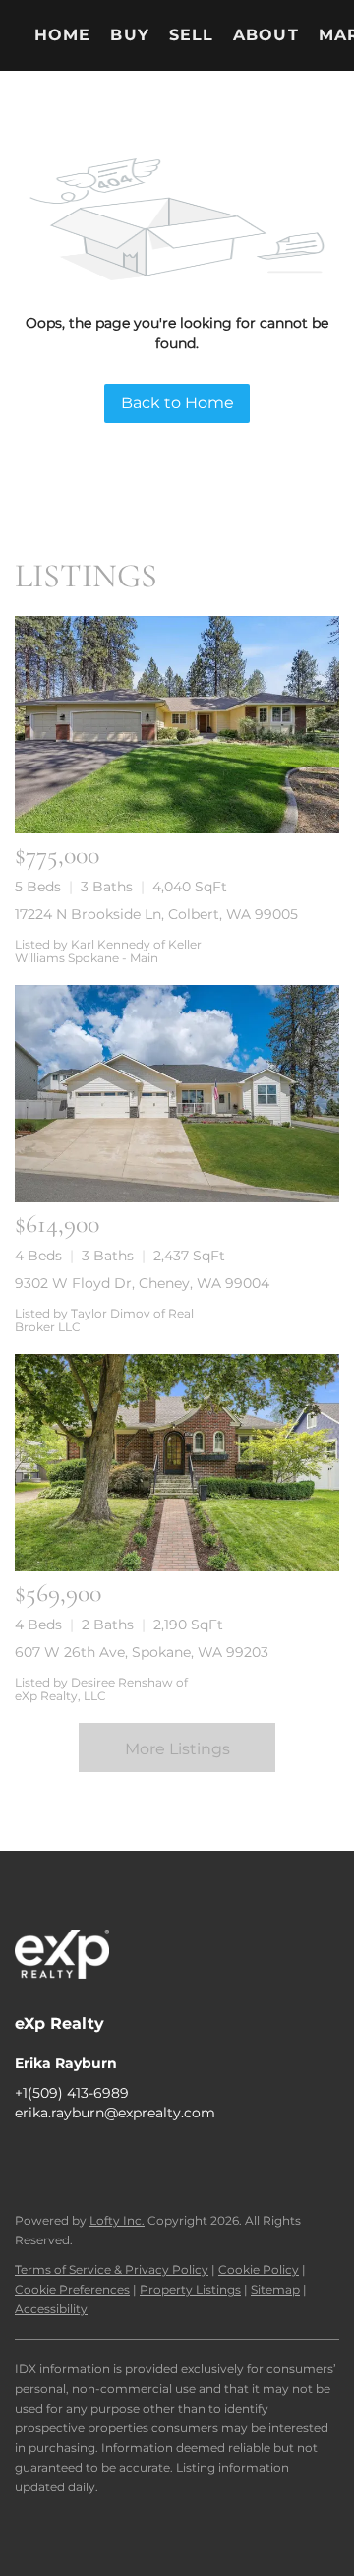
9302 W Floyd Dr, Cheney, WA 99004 (142, 1283)
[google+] (187, 2157)
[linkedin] (69, 2157)
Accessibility (51, 2309)
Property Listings (190, 2289)
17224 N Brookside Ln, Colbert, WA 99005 (156, 914)
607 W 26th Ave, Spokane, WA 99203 (142, 1652)
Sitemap (275, 2289)
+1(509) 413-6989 (72, 2093)
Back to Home (177, 403)
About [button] (266, 35)
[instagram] (108, 2157)
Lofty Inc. (117, 2220)
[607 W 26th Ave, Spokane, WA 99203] (177, 1463)
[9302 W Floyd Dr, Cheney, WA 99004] (177, 1094)
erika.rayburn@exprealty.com (115, 2113)
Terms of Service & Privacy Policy (112, 2269)
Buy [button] (129, 35)
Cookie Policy (259, 2269)
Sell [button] (191, 35)
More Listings (177, 1749)
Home (62, 35)
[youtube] (147, 2157)
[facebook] (29, 2157)
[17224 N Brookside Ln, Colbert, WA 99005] (177, 725)
